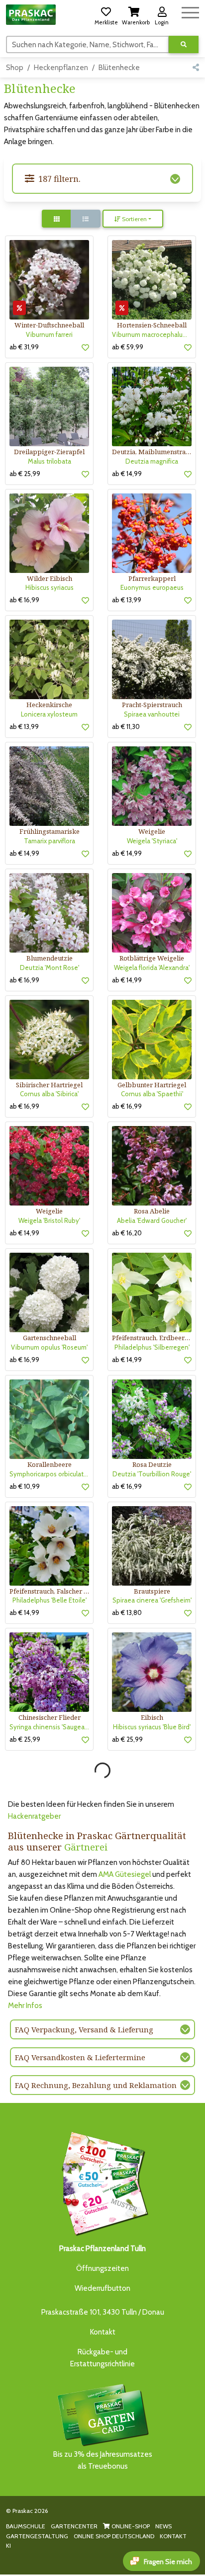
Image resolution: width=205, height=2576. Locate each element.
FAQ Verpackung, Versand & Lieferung (84, 2029)
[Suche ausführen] (184, 44)
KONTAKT (173, 2536)
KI (8, 2545)
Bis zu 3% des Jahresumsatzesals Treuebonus (103, 2460)
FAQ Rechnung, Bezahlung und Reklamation (96, 2085)
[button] (106, 14)
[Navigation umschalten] (190, 11)
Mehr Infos (25, 2006)
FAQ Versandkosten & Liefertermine (80, 2057)
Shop (15, 68)
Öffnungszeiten (102, 2268)
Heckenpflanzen (61, 68)
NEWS (163, 2526)
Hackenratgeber (34, 1816)
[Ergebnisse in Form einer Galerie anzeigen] (57, 219)
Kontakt (103, 2332)
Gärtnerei (86, 1847)
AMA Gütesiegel (125, 1874)
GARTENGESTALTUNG (37, 2536)
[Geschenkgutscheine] (102, 2182)
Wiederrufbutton (102, 2288)
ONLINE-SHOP (130, 2526)
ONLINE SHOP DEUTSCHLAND (114, 2536)
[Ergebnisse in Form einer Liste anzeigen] (86, 219)
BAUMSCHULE (26, 2526)
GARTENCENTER (74, 2526)
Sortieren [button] (134, 219)
